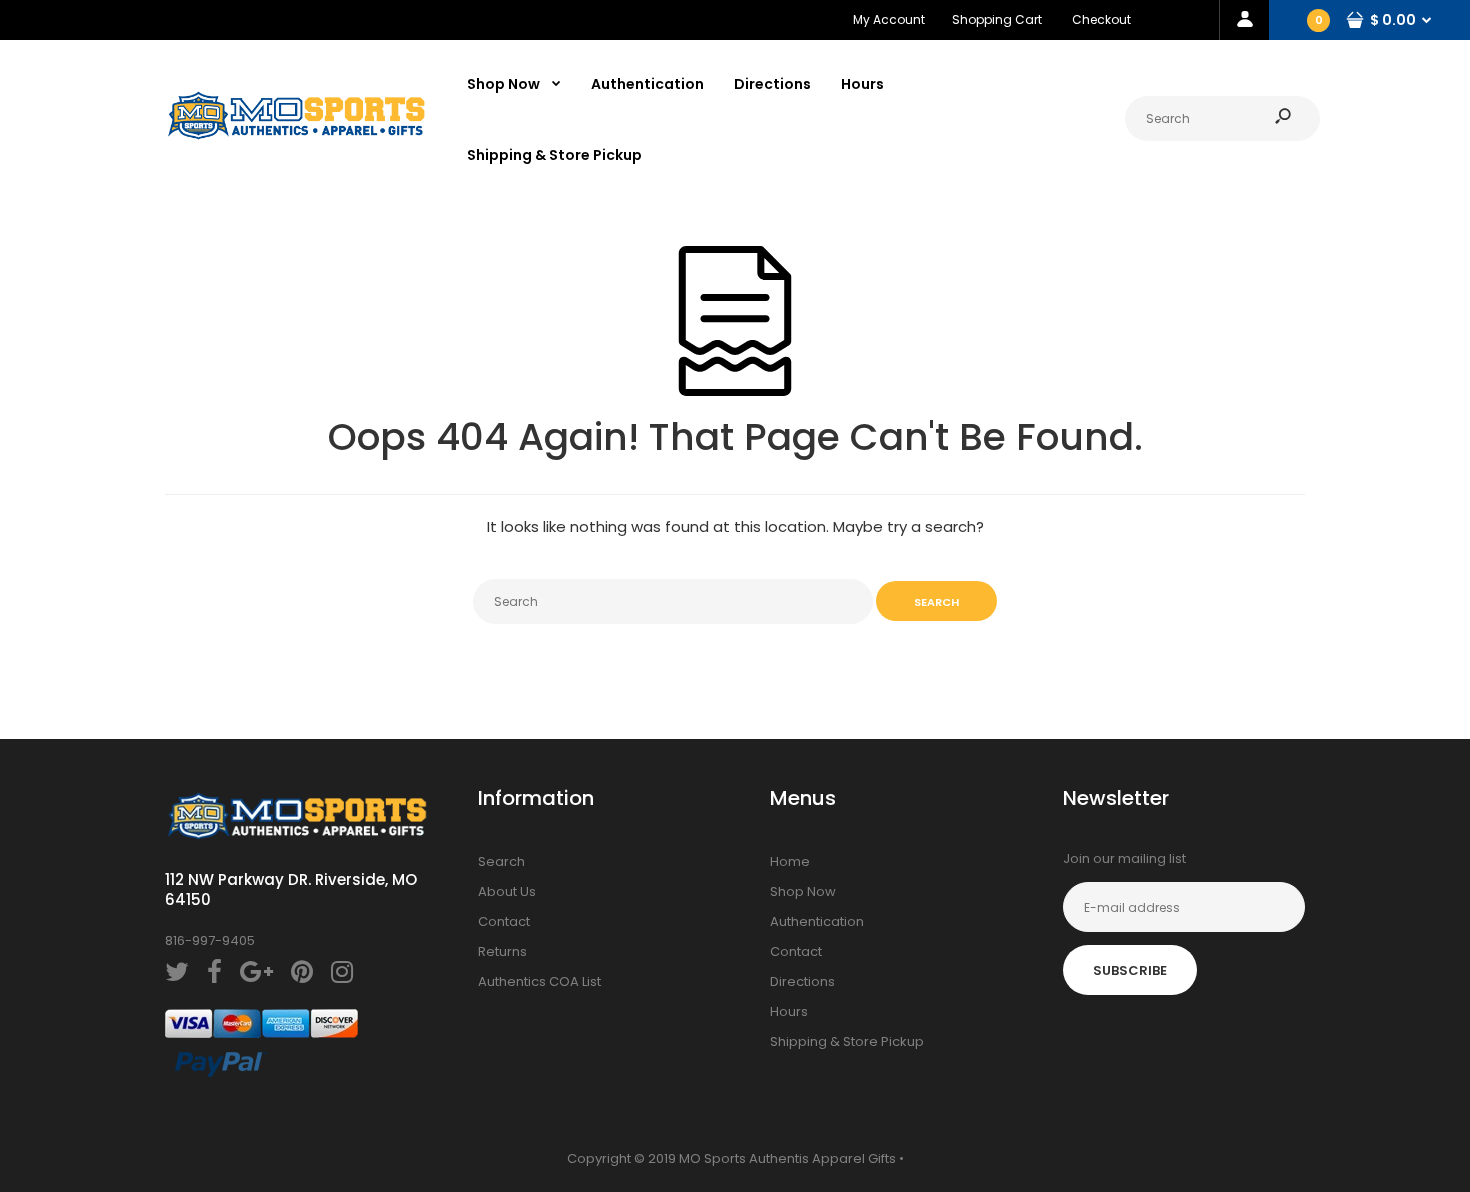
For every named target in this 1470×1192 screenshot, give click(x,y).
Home (790, 861)
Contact (504, 921)
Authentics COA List (539, 981)
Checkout (1101, 19)
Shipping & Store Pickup (847, 1041)
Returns (502, 951)
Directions (802, 981)
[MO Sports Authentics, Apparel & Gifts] (296, 135)
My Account (889, 19)
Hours (789, 1011)
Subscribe (1130, 970)
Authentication (817, 921)
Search (501, 861)
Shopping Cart (997, 19)
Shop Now (803, 891)
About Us (507, 891)
